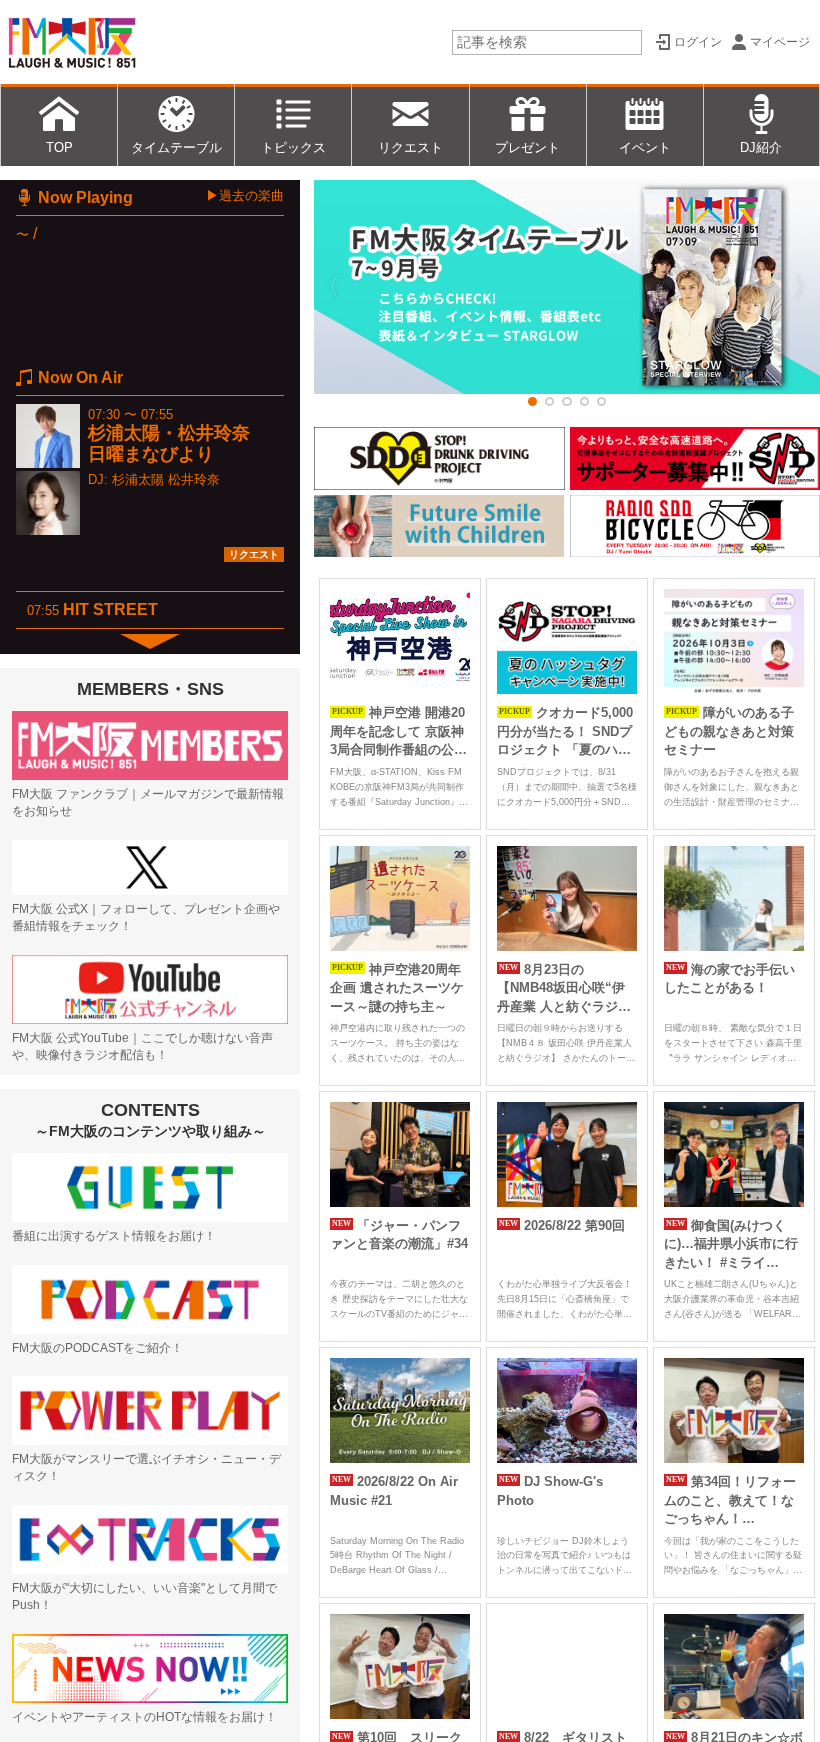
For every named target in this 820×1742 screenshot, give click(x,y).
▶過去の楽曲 (245, 195)
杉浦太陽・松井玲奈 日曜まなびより (178, 443)
